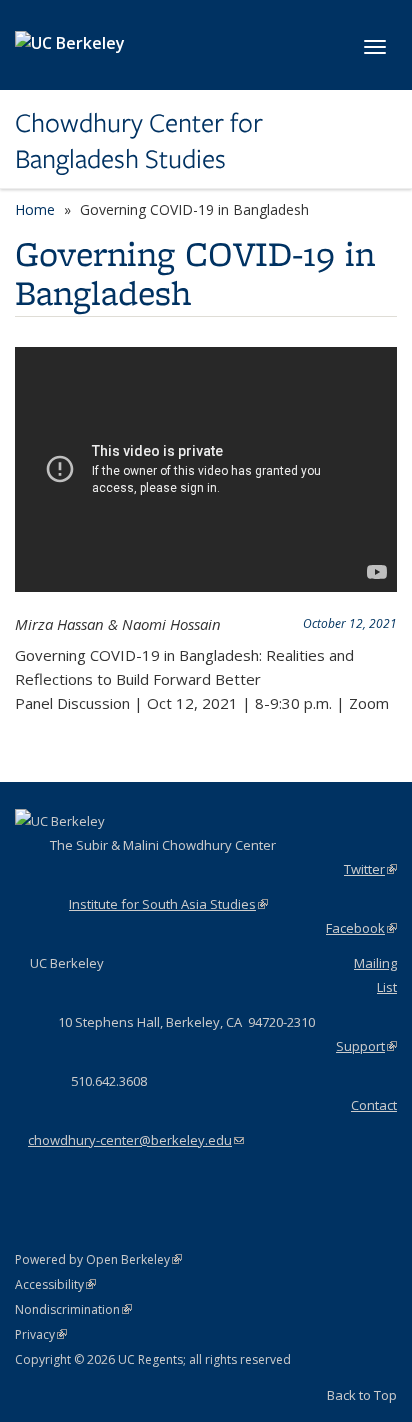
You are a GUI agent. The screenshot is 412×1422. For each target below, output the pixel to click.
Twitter (370, 869)
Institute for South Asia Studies (168, 904)
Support (366, 1046)
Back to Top (362, 1395)
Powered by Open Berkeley (98, 1259)
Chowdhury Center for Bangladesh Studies (139, 141)
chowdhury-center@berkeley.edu (136, 1140)
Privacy (41, 1334)
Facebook (361, 928)
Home (35, 209)
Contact (374, 1105)
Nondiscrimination (73, 1309)
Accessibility (55, 1284)
